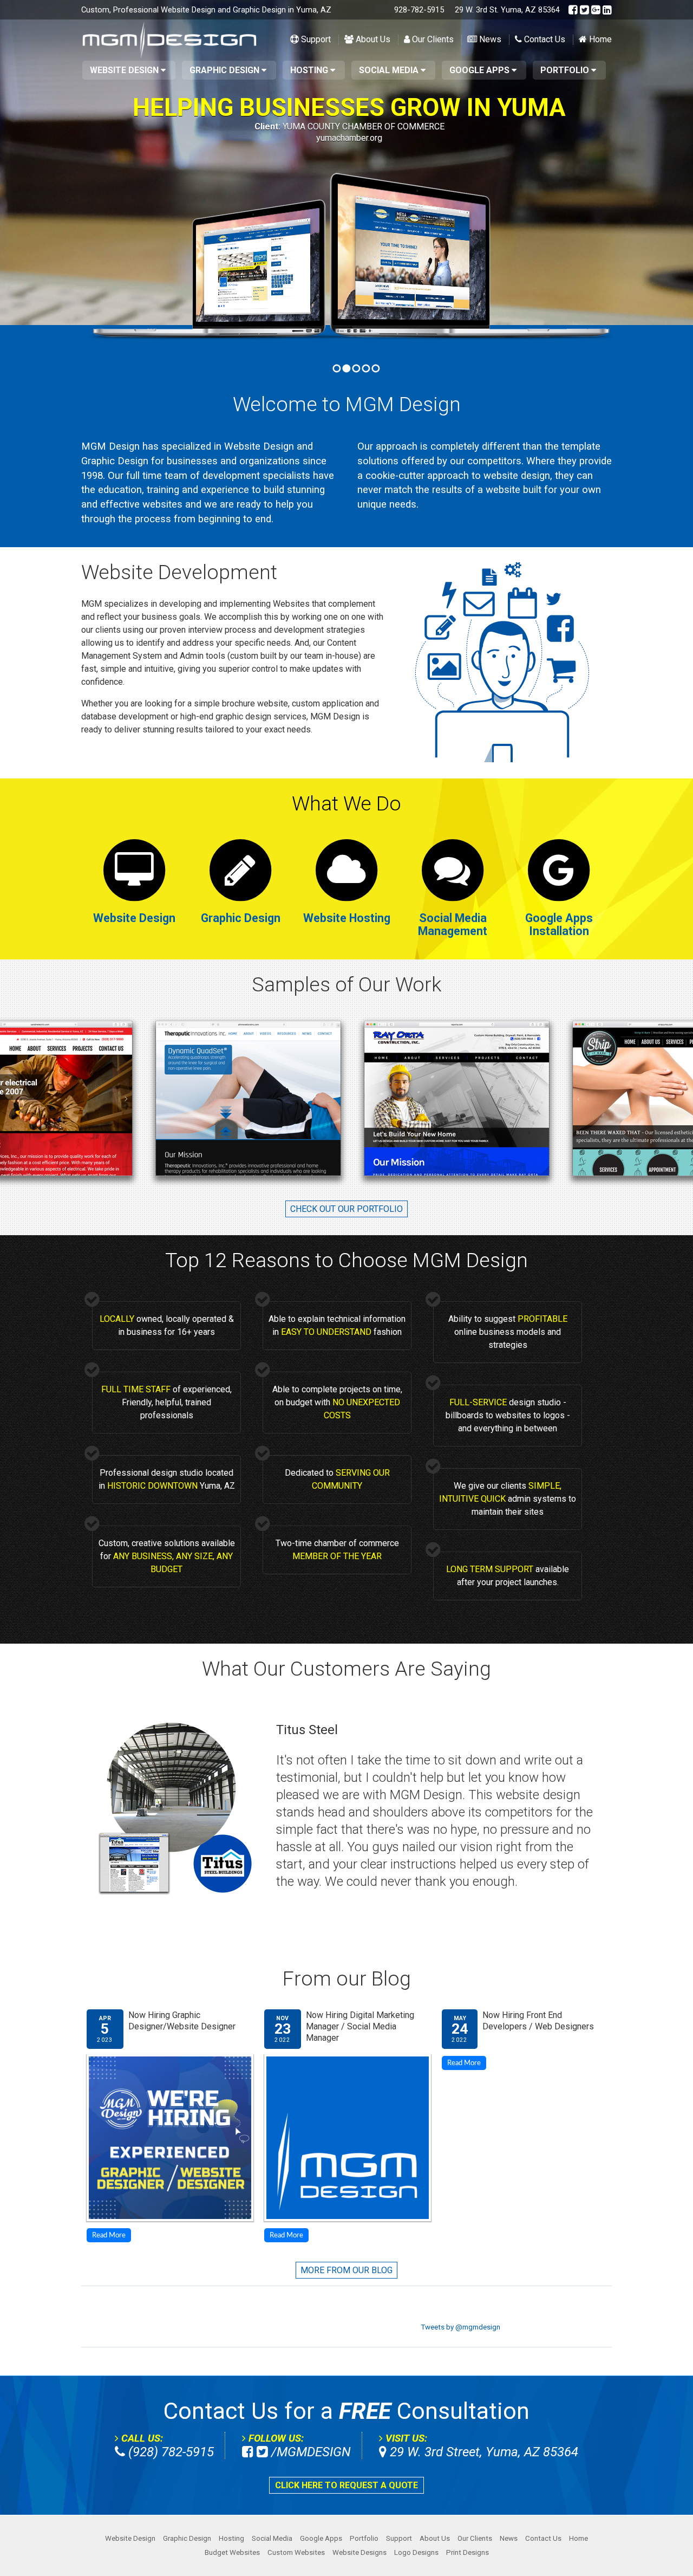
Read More (109, 2235)
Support (315, 40)
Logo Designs (416, 2552)
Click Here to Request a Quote (346, 2485)
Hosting (310, 70)
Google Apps (480, 70)
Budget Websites (232, 2552)
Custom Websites (296, 2552)
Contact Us (544, 40)
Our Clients (432, 40)
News (489, 40)
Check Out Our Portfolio (346, 1209)
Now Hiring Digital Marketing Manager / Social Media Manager (360, 2027)
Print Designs (468, 2552)
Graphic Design (225, 70)
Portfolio (566, 70)
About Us (372, 40)
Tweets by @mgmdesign (460, 2327)
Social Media (390, 70)
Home (599, 40)
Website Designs (359, 2552)
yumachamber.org (349, 138)
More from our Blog (346, 2270)
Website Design (125, 70)
